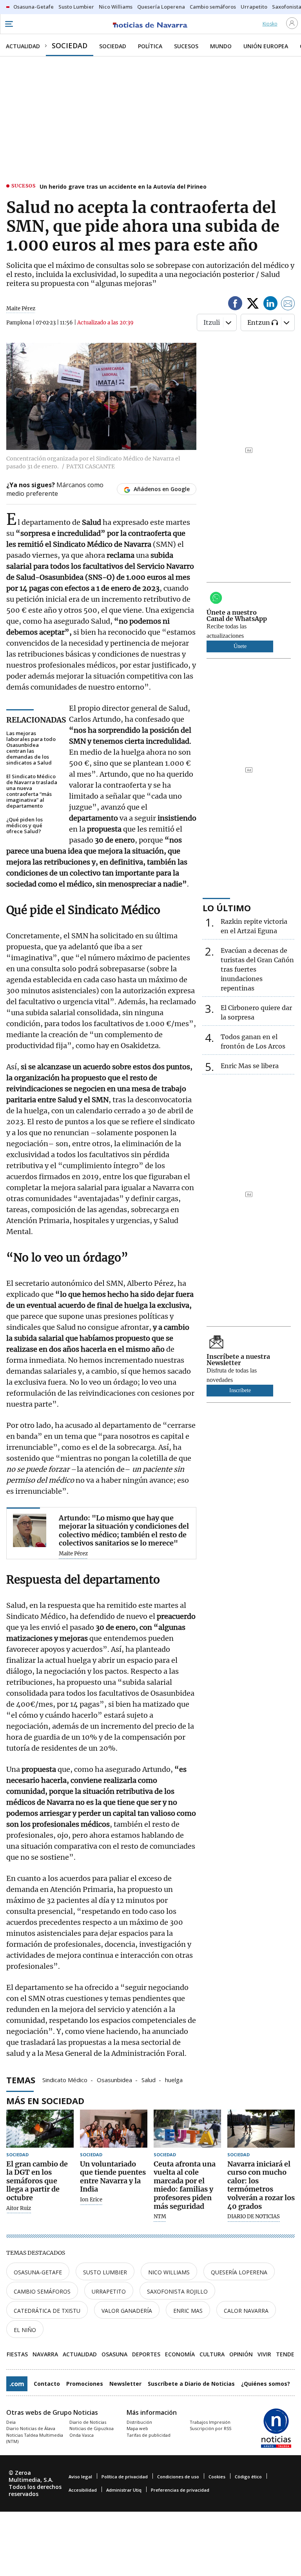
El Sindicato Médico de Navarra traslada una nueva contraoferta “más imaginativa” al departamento (32, 791)
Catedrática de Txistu (47, 2311)
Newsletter (125, 2384)
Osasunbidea (114, 2079)
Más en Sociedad (45, 2101)
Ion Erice (91, 2200)
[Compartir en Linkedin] (270, 305)
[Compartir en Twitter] (253, 305)
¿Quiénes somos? (266, 2384)
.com (17, 2384)
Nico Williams (169, 2272)
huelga (174, 2079)
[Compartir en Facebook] (235, 305)
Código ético (248, 2477)
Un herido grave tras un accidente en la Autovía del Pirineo (123, 187)
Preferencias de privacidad (180, 2490)
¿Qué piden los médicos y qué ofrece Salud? (24, 826)
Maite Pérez (21, 309)
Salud (149, 2079)
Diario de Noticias (88, 2422)
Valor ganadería (127, 2311)
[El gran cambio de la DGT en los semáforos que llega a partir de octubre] (40, 2129)
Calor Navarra (246, 2311)
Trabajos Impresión (210, 2422)
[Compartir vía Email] (288, 305)
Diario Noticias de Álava (31, 2428)
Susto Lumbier (105, 2272)
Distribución (139, 2422)
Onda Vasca (82, 2435)
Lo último (227, 908)
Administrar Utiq (124, 2490)
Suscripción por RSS (210, 2428)
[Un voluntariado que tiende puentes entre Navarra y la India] (114, 2129)
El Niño (25, 2330)
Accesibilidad (83, 2490)
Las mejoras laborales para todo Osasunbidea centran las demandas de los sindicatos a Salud (31, 748)
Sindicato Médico (65, 2079)
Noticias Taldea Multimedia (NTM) (35, 2438)
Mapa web (137, 2428)
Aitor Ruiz (19, 2208)
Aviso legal (80, 2477)
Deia (11, 2422)
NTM (160, 2217)
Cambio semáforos (42, 2291)
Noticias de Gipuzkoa (92, 2428)
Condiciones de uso (178, 2477)
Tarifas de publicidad (149, 2435)
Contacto (47, 2384)
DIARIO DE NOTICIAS (254, 2217)
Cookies (217, 2477)
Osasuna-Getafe (38, 2272)
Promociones (85, 2384)
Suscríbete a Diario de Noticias (191, 2384)
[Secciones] (9, 24)
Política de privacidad (125, 2477)
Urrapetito (109, 2291)
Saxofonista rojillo (177, 2291)
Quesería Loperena (239, 2272)
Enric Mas (188, 2311)
